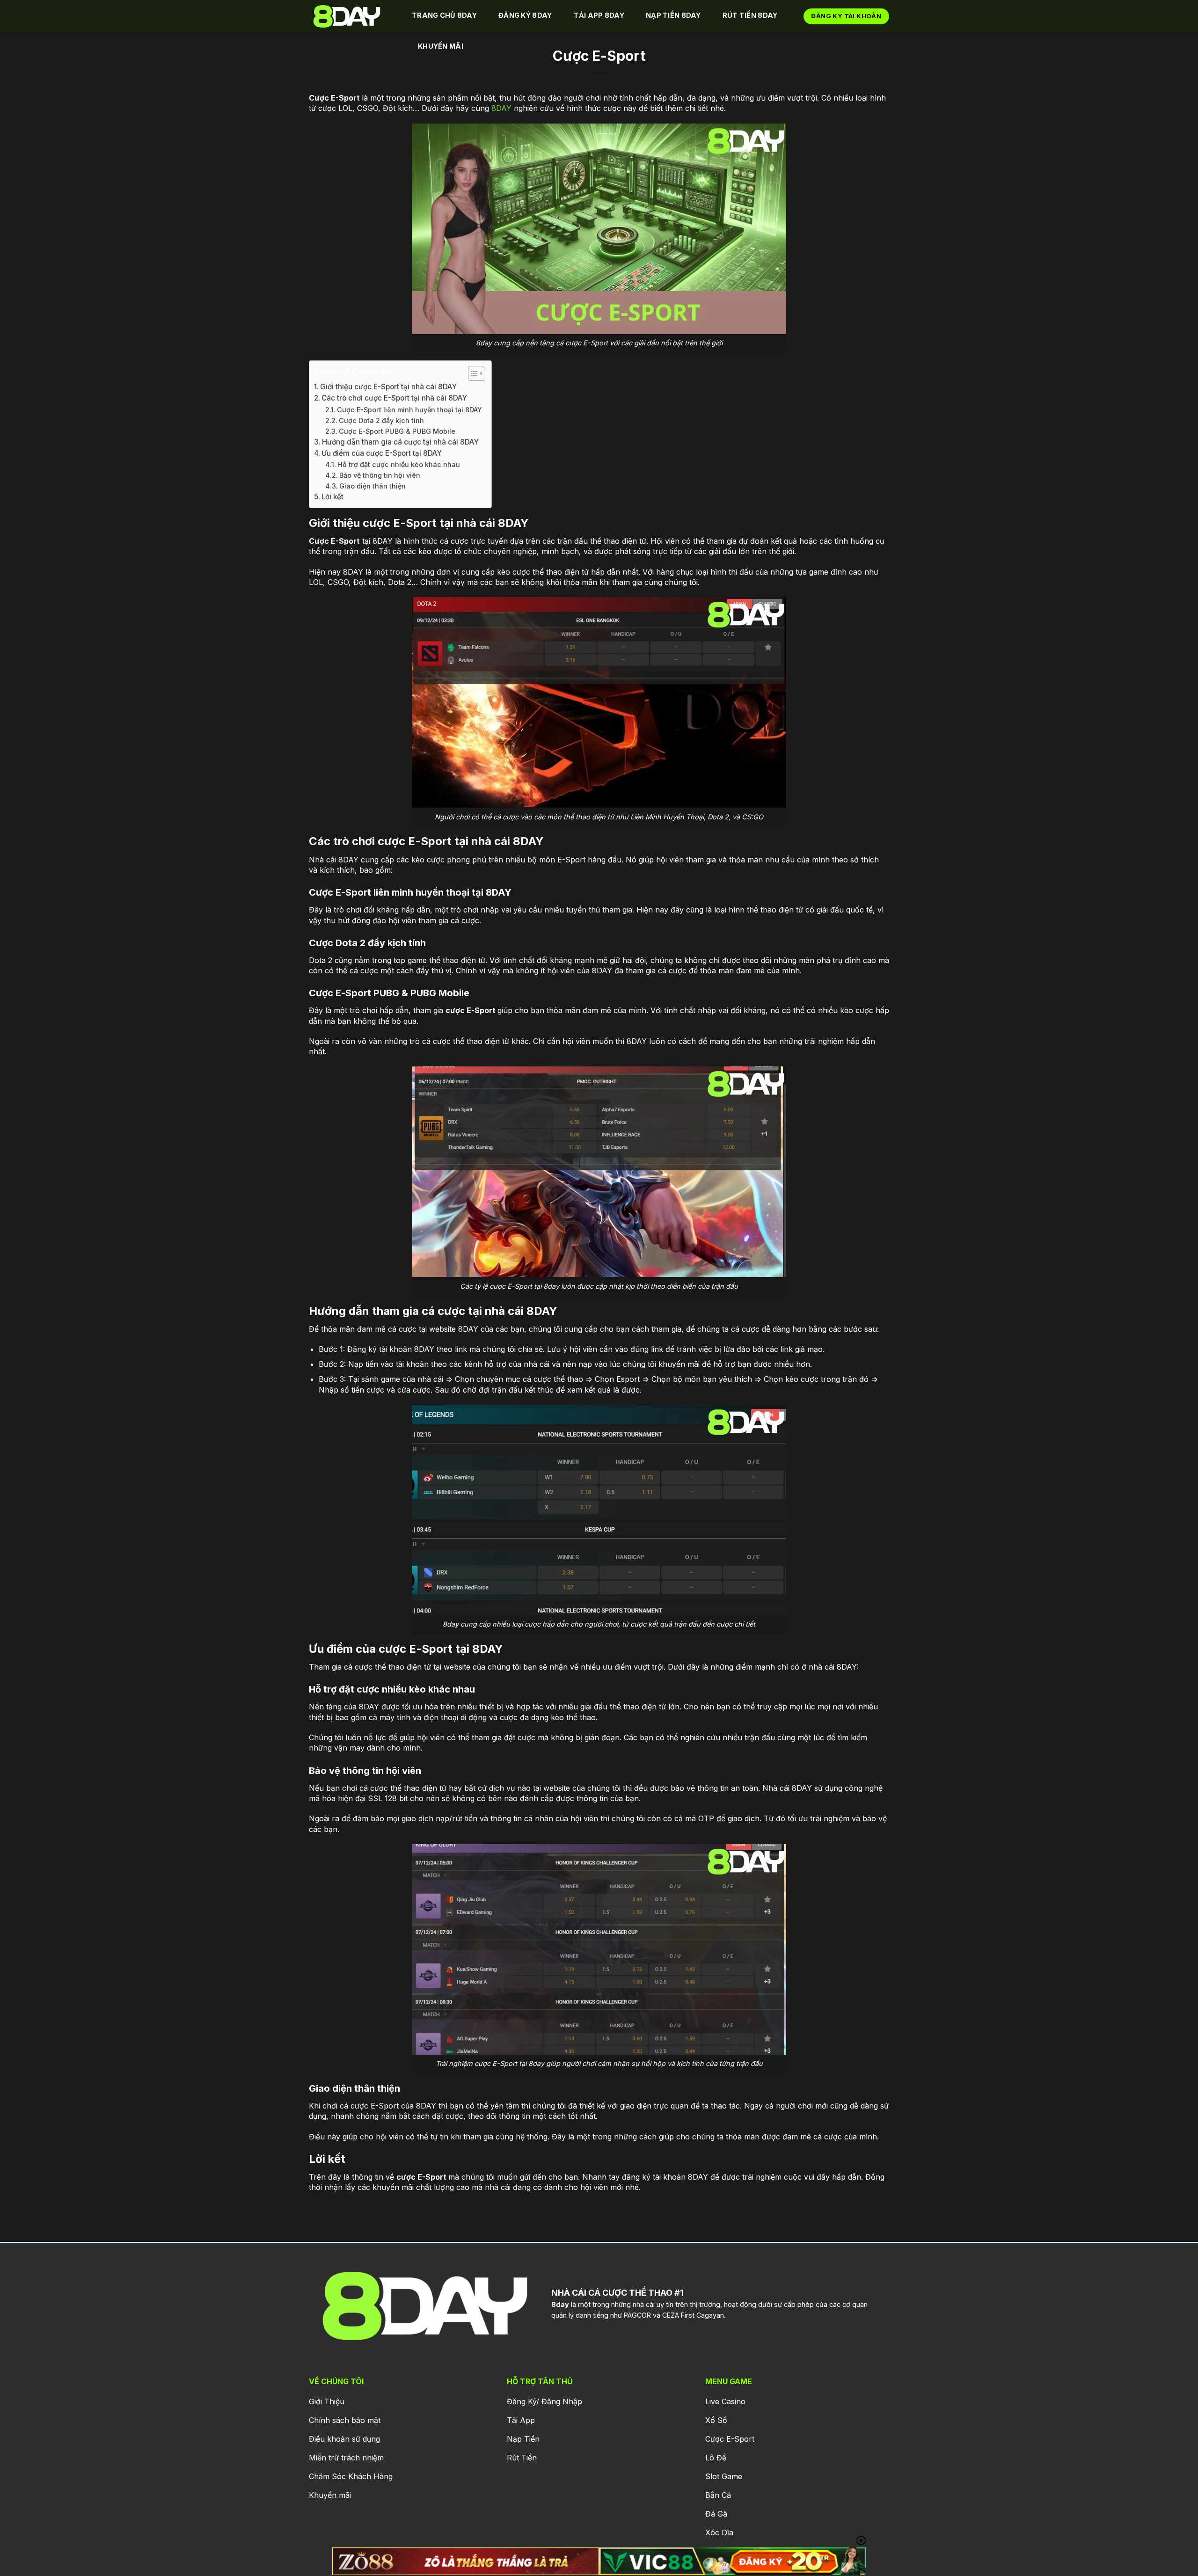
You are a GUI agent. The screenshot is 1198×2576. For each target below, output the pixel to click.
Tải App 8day (599, 15)
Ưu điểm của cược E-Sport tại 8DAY (382, 453)
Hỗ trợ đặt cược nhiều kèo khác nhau (399, 464)
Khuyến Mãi (441, 46)
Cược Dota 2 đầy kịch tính (381, 420)
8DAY (501, 108)
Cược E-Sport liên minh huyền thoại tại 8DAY (409, 410)
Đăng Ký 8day (525, 15)
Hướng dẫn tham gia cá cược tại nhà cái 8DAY (400, 442)
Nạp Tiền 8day (673, 15)
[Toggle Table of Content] (471, 373)
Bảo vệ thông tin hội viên (380, 475)
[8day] (351, 16)
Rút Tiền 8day (750, 15)
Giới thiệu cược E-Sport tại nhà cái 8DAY (388, 387)
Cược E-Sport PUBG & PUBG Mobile (397, 431)
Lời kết (332, 497)
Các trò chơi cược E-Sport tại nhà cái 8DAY (394, 398)
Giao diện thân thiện (373, 486)
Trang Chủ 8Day (444, 15)
